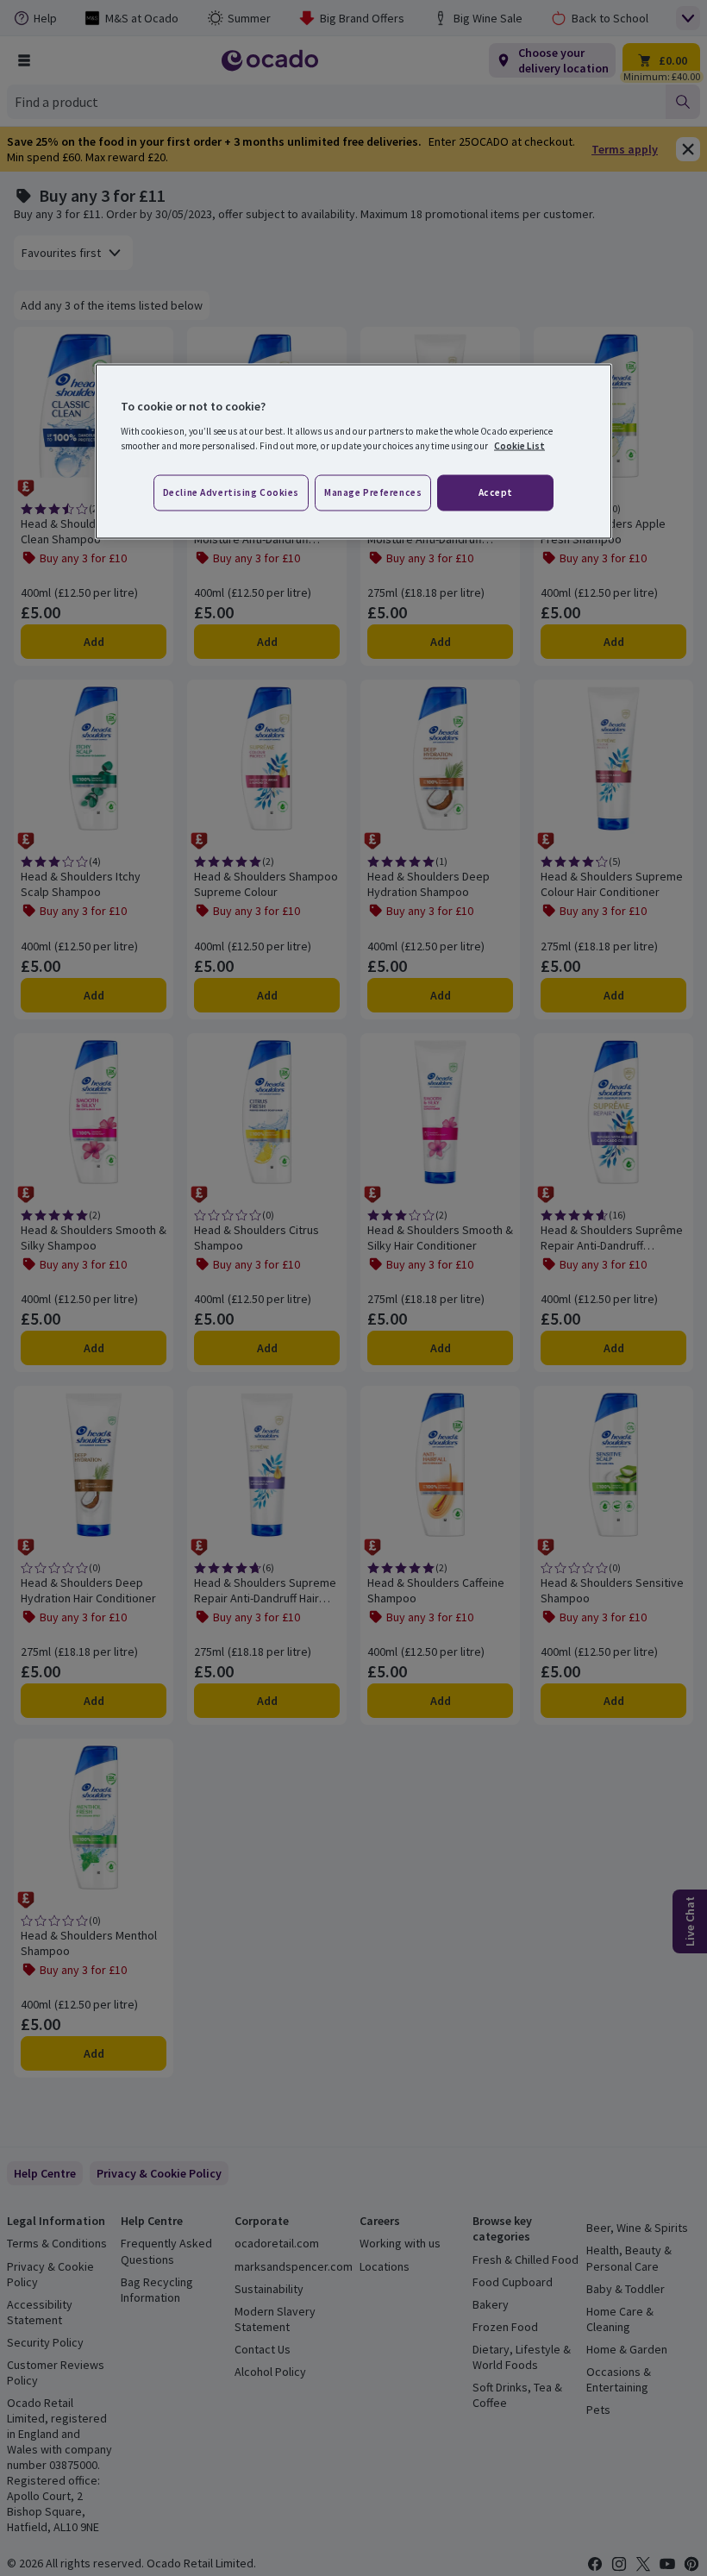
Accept (496, 492)
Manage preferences (373, 492)
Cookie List (519, 445)
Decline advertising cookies (231, 492)
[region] (353, 452)
